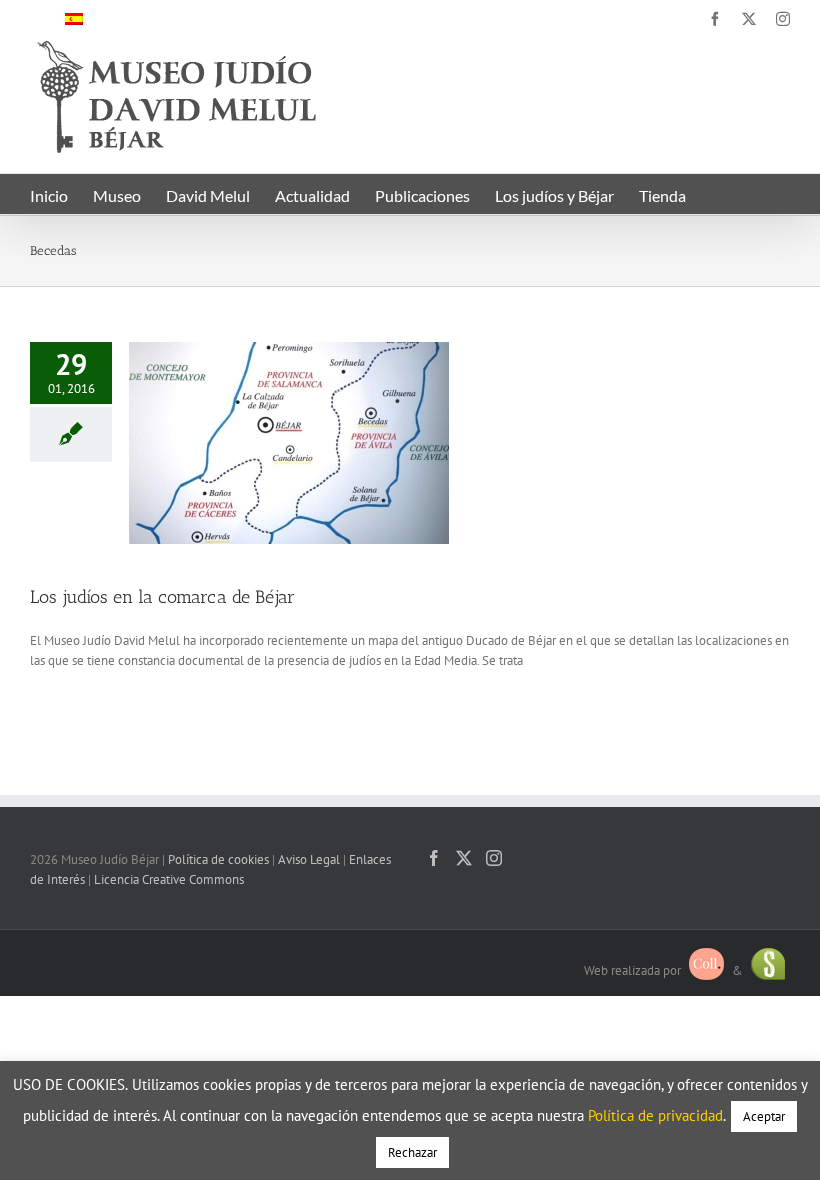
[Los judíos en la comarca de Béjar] (289, 443)
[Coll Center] (706, 970)
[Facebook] (434, 858)
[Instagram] (494, 858)
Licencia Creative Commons (169, 879)
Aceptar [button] (764, 1116)
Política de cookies (218, 859)
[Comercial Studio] (768, 970)
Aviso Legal (309, 859)
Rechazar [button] (412, 1152)
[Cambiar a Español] (74, 18)
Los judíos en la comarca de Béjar (162, 597)
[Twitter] (464, 858)
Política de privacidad (655, 1115)
